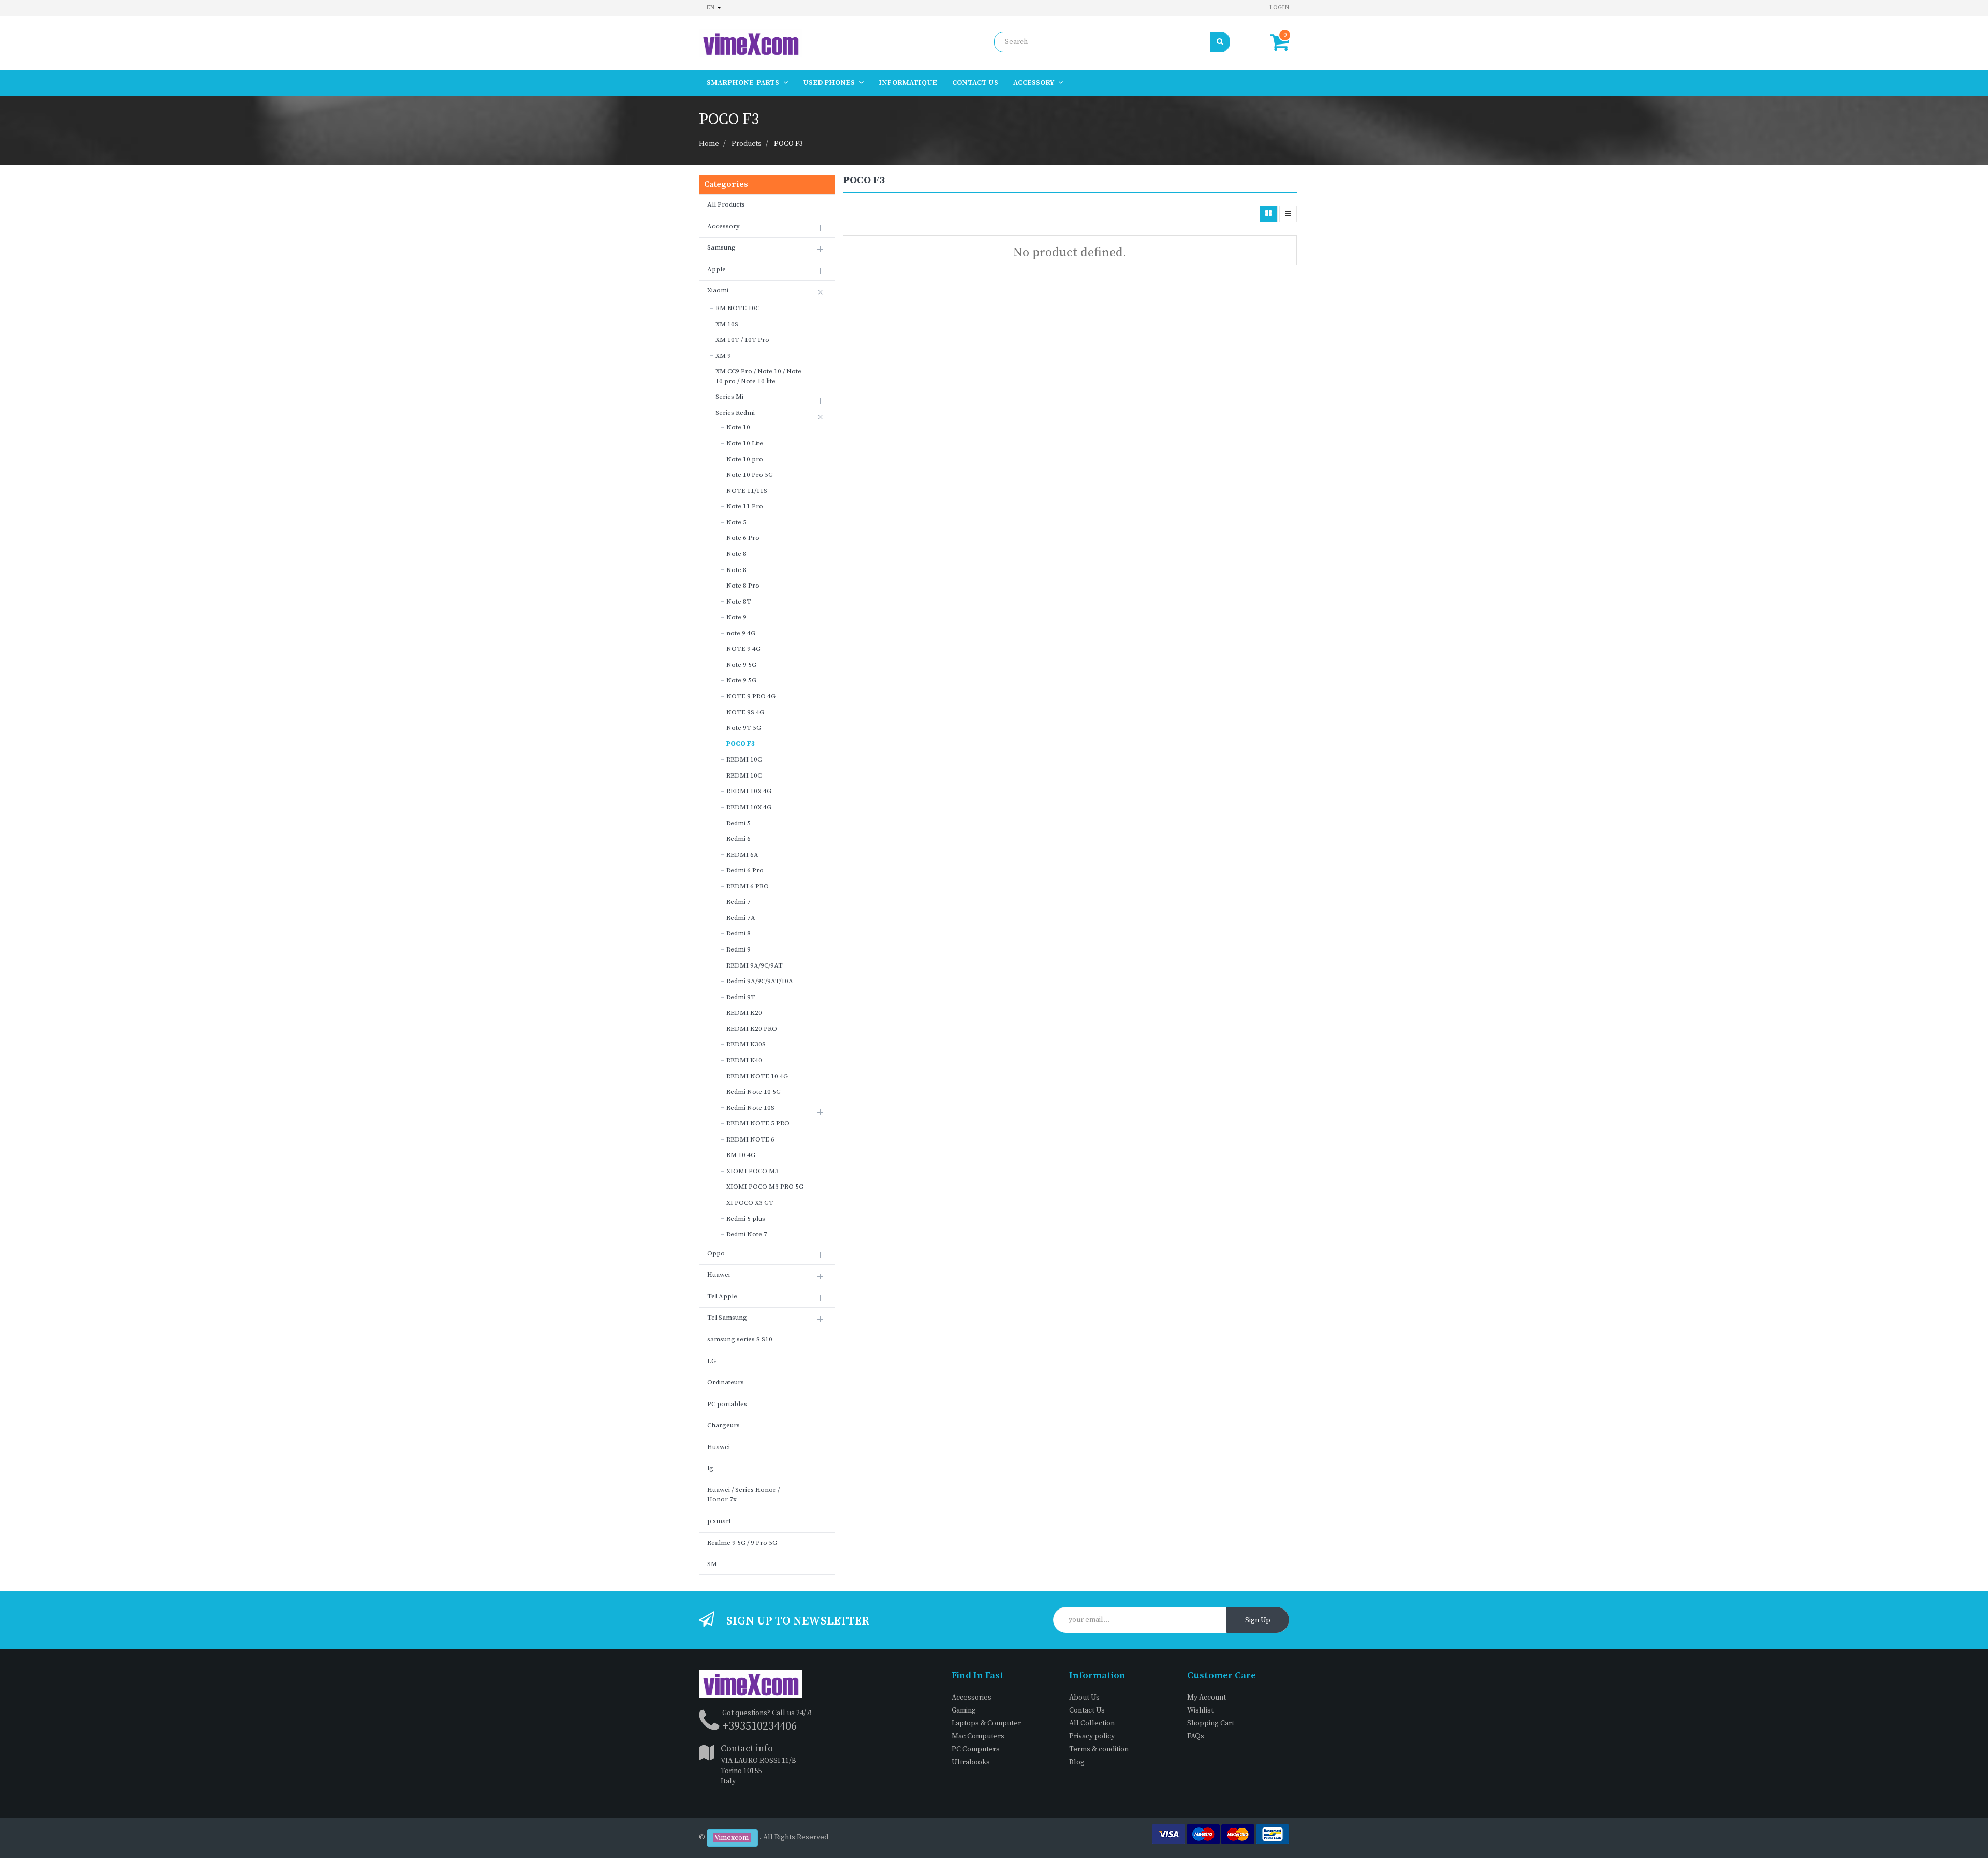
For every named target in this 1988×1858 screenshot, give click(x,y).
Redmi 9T (741, 997)
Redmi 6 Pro (745, 870)
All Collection (1092, 1723)
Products (747, 144)
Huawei (719, 1275)
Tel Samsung (727, 1318)
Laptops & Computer (986, 1723)
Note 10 (738, 427)
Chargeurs (723, 1425)
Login (1279, 8)
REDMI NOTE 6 (750, 1139)
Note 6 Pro (743, 538)
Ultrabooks (971, 1762)
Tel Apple (722, 1296)
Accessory (723, 226)
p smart (719, 1521)
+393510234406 (759, 1726)
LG (712, 1361)
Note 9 (736, 617)
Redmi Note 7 (747, 1234)
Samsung (721, 247)
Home (709, 144)
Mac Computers (978, 1736)
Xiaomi (718, 290)
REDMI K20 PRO (752, 1029)
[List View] (1288, 214)
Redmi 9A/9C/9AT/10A (760, 981)
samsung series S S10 (740, 1339)
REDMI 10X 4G (749, 791)
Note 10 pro (745, 459)
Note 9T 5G (744, 728)
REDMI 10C (744, 759)
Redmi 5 (739, 823)
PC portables (727, 1404)
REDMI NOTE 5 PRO (758, 1123)
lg (710, 1468)
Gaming (964, 1710)
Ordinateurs (726, 1382)
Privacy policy (1092, 1736)
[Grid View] (1269, 214)
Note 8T (739, 602)
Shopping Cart (1211, 1723)
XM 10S (727, 324)
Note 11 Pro (745, 506)
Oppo (716, 1253)
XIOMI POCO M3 (752, 1171)
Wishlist (1200, 1710)
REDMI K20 (744, 1013)
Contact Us (1087, 1710)
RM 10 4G (741, 1155)
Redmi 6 (739, 839)
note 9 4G (741, 633)
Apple (717, 269)
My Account (1207, 1698)
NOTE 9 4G (743, 649)
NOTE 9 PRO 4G (751, 696)
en (711, 8)
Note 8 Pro (743, 586)
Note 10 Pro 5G (750, 475)
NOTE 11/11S (747, 491)
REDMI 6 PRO (748, 886)
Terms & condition (1099, 1749)
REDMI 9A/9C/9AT (755, 965)
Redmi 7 (739, 902)
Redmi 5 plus (746, 1219)
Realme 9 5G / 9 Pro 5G (742, 1543)
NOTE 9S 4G (745, 712)
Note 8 (736, 554)
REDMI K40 (744, 1060)
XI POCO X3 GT (750, 1203)
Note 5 (736, 522)
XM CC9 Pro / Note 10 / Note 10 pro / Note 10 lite (758, 376)
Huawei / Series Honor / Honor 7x (743, 1495)
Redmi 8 (739, 933)
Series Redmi (735, 413)
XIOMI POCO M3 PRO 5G (765, 1187)
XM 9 (723, 356)
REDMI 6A (742, 855)
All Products (726, 204)
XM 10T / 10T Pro (742, 340)
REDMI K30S (746, 1044)
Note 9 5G (741, 665)
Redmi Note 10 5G (754, 1092)
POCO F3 (788, 144)
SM (712, 1564)
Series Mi (729, 397)
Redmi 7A (741, 918)
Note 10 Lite (745, 443)
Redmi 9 (739, 949)
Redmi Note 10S (750, 1108)
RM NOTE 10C (737, 308)
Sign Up (1258, 1620)
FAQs (1196, 1736)
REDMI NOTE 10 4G (757, 1076)
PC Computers (976, 1749)
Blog (1077, 1762)
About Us (1084, 1698)
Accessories (971, 1698)
